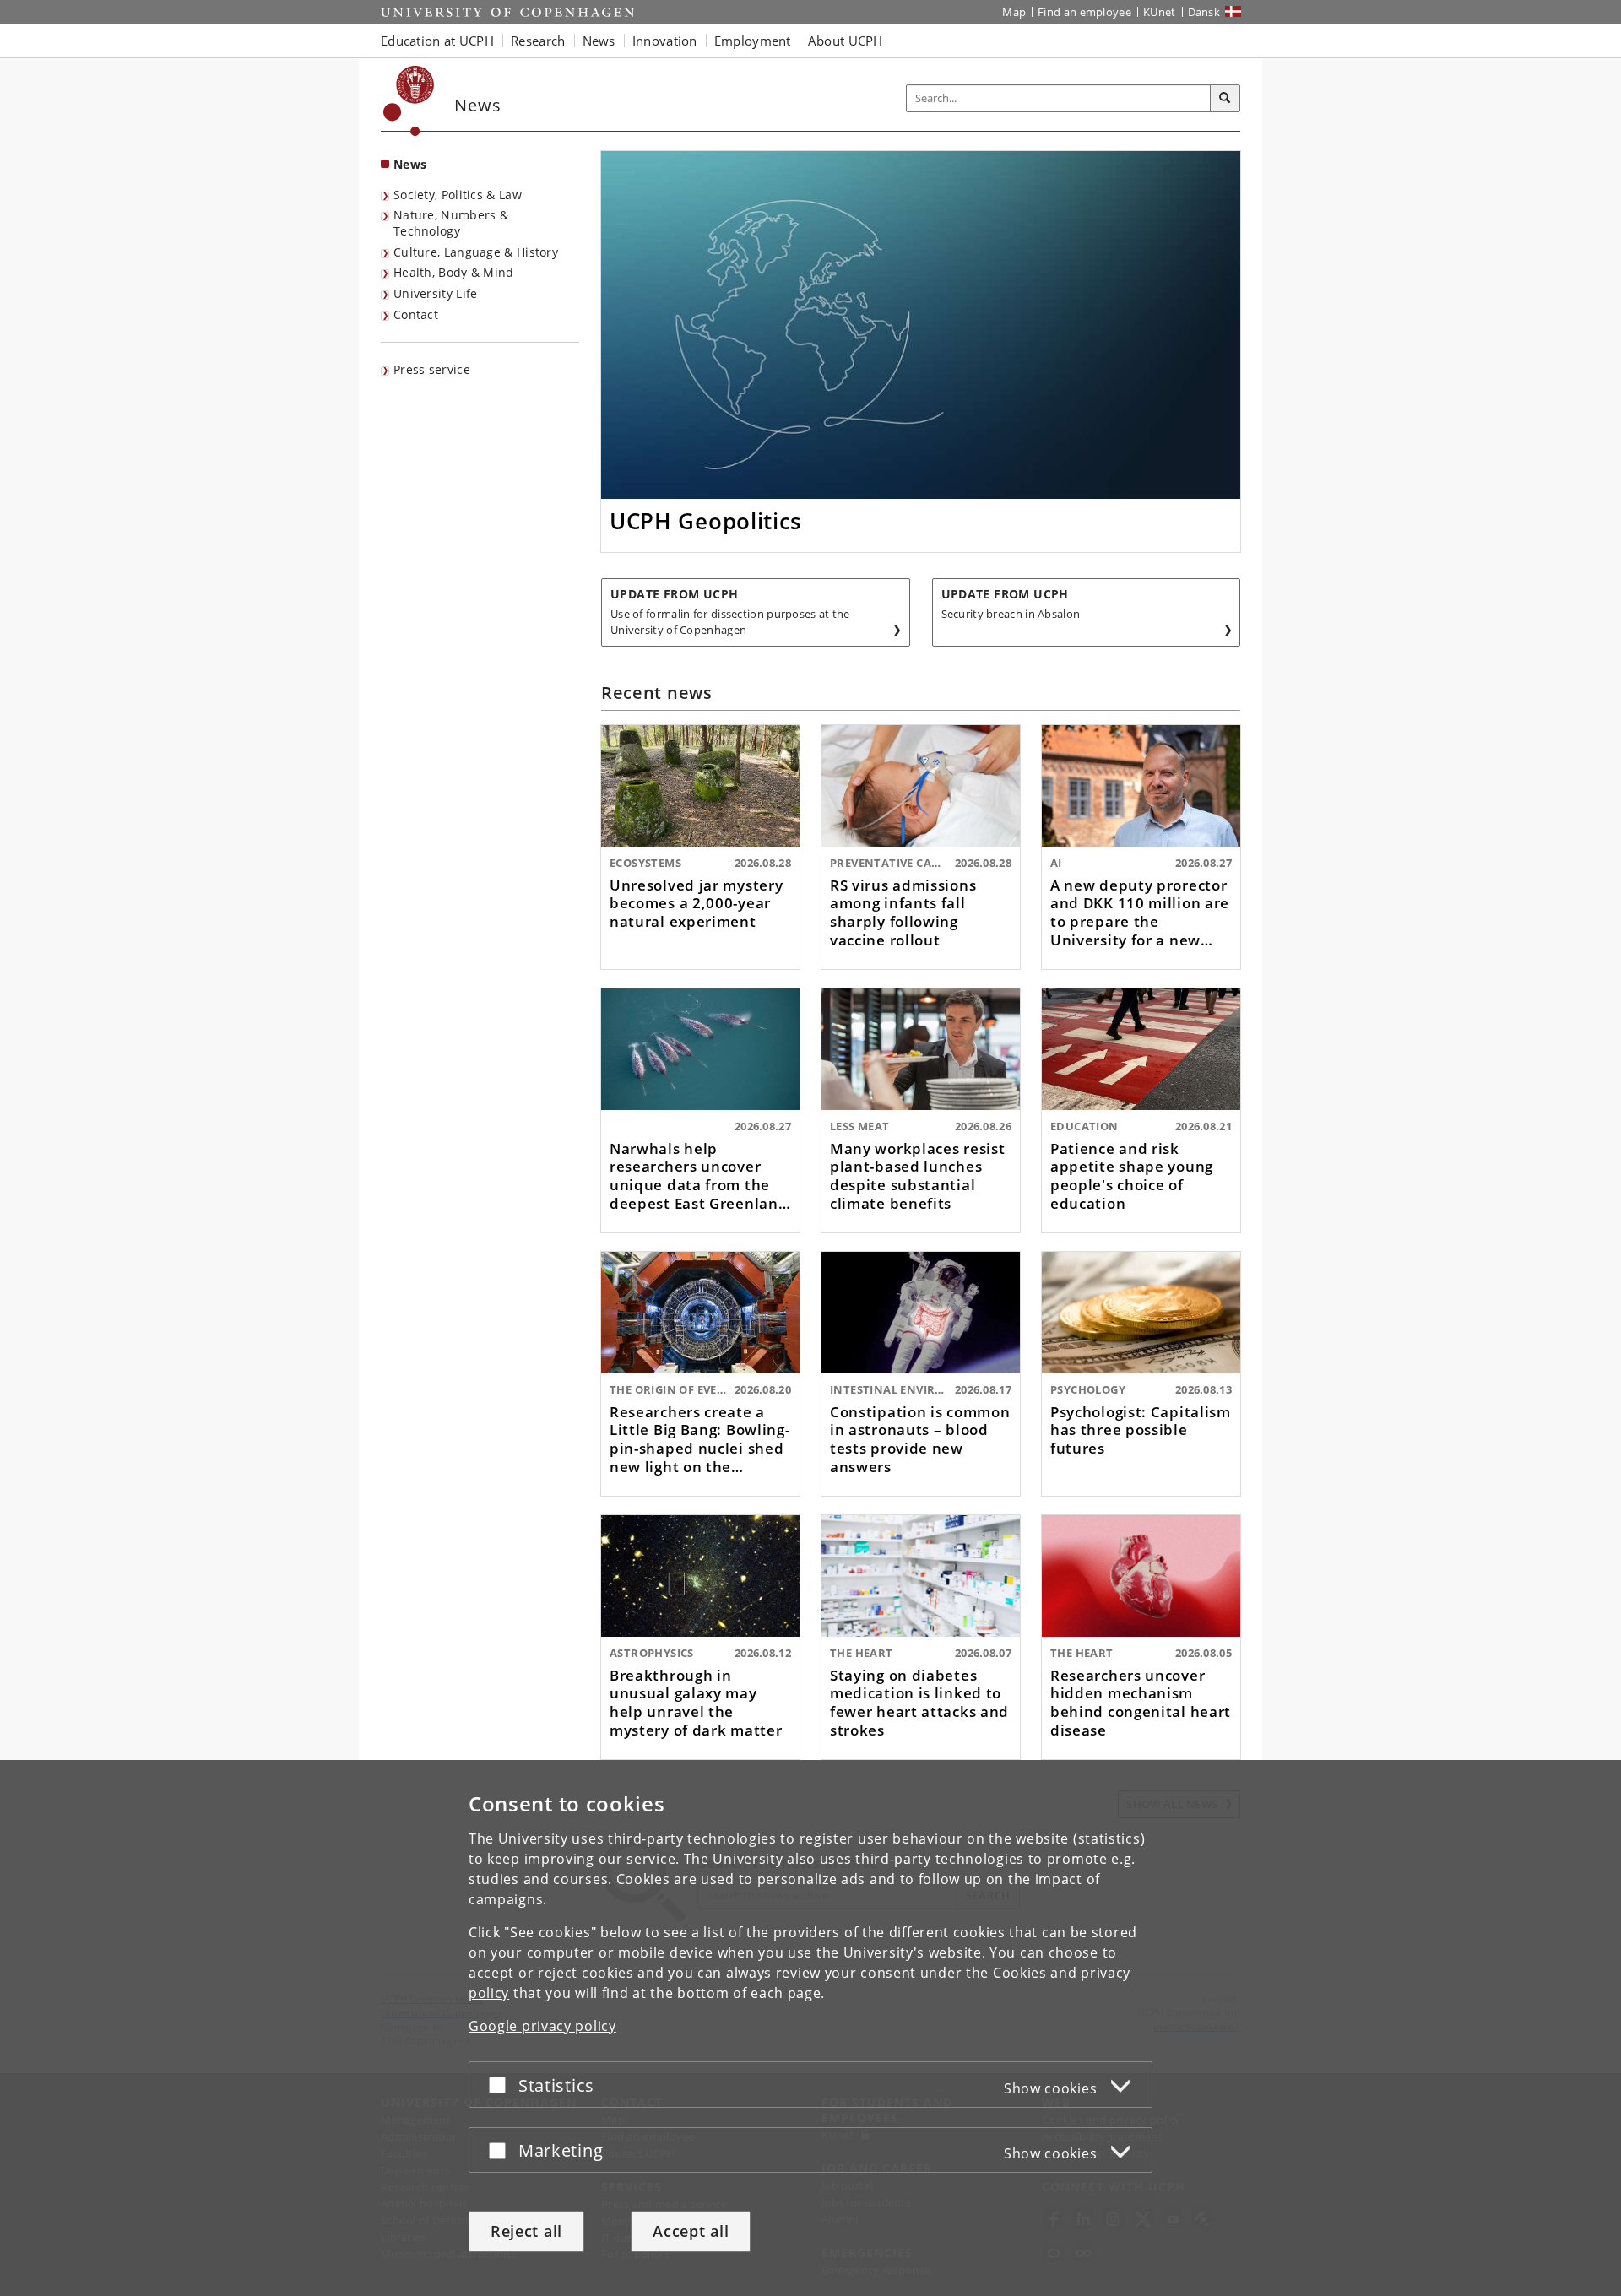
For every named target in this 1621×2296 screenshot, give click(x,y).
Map (1014, 12)
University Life (436, 293)
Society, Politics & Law (458, 195)
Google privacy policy (542, 2026)
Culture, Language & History (476, 252)
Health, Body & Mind (454, 272)
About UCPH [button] (846, 41)
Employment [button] (753, 41)
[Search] (1225, 99)
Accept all (691, 2231)
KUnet (1160, 12)
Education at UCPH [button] (437, 41)
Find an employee (1084, 12)
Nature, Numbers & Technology (451, 223)
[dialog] (810, 2028)
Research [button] (538, 41)
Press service (432, 369)
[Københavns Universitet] (409, 101)
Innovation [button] (665, 41)
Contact (416, 314)
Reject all (526, 2231)
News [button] (599, 41)
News (410, 164)
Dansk (1204, 12)
